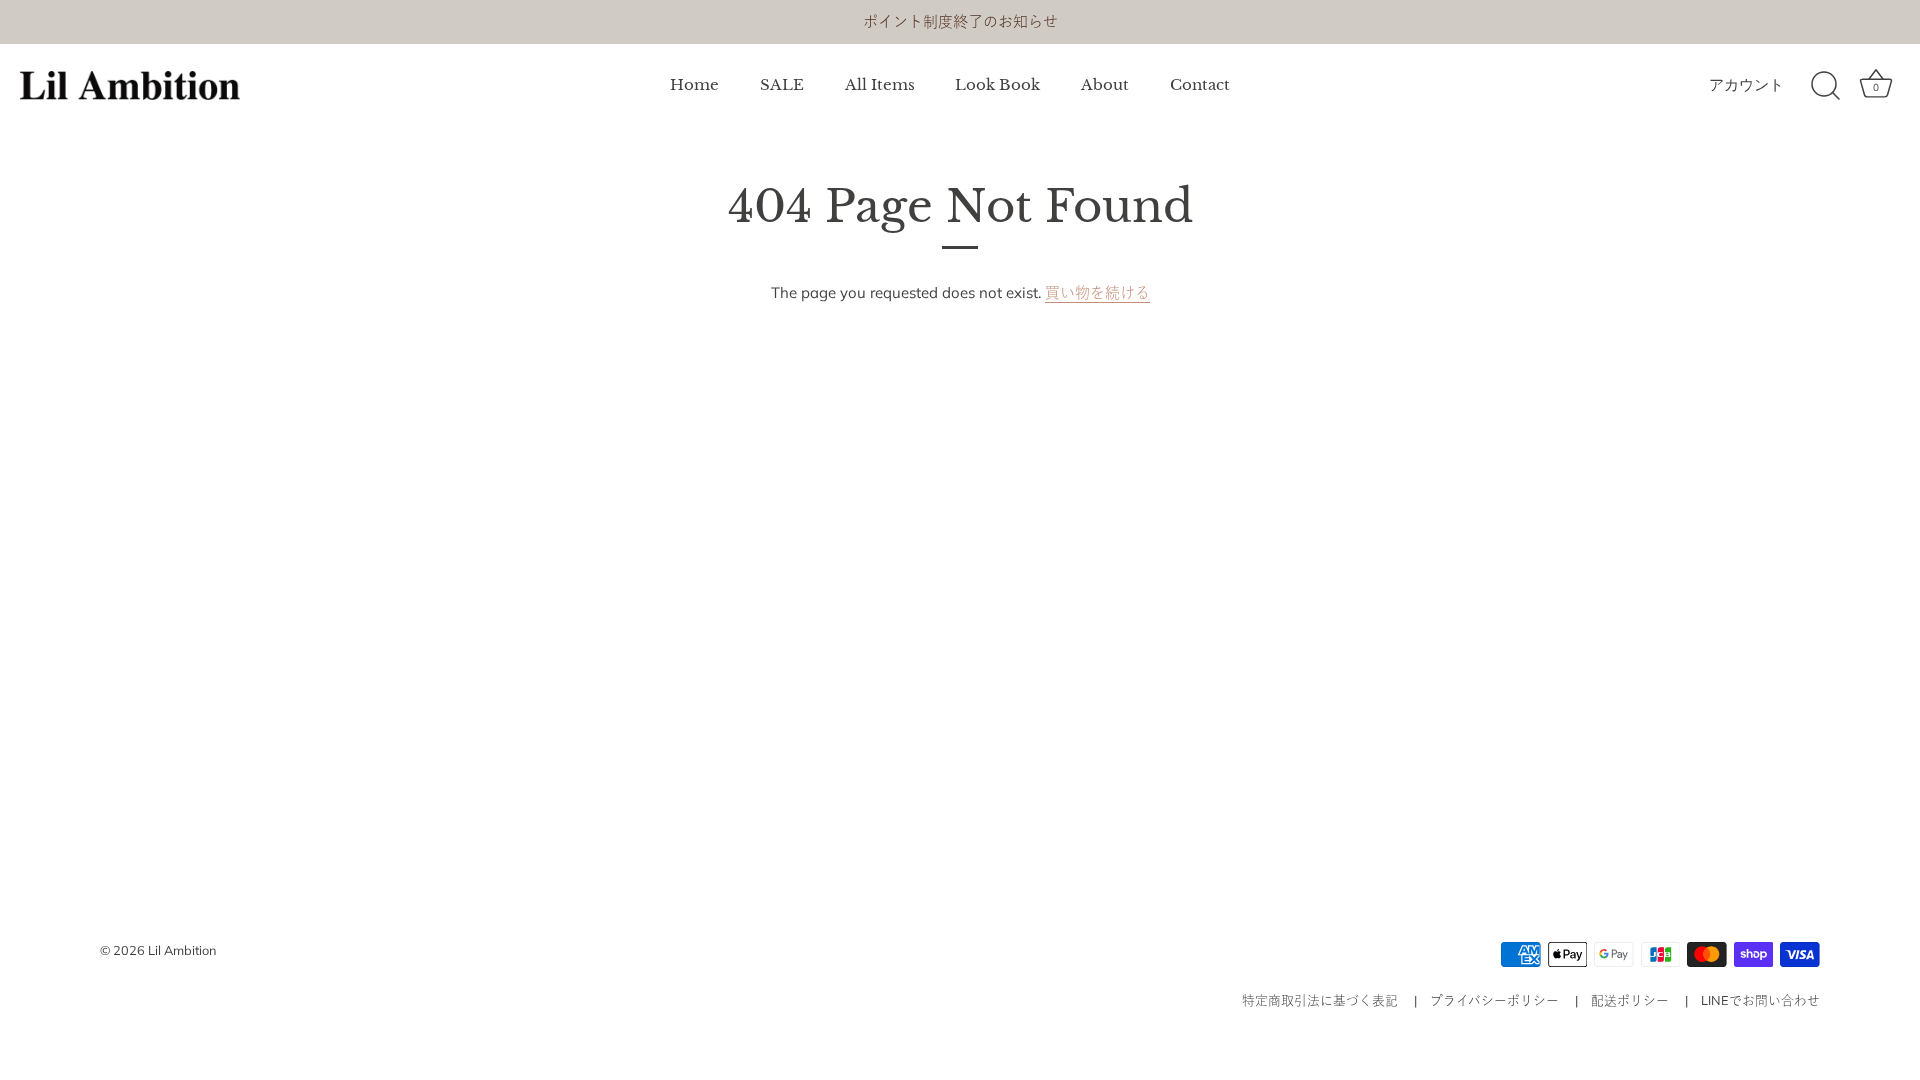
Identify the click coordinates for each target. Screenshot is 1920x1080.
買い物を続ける (1097, 292)
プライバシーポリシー (1494, 1000)
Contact (1200, 84)
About (1105, 84)
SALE (782, 84)
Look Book (997, 84)
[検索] (1825, 86)
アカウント (1746, 84)
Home (694, 84)
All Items (880, 84)
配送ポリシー (1630, 1000)
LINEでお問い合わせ (1760, 1000)
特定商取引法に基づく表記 (1320, 1000)
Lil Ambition (182, 950)
